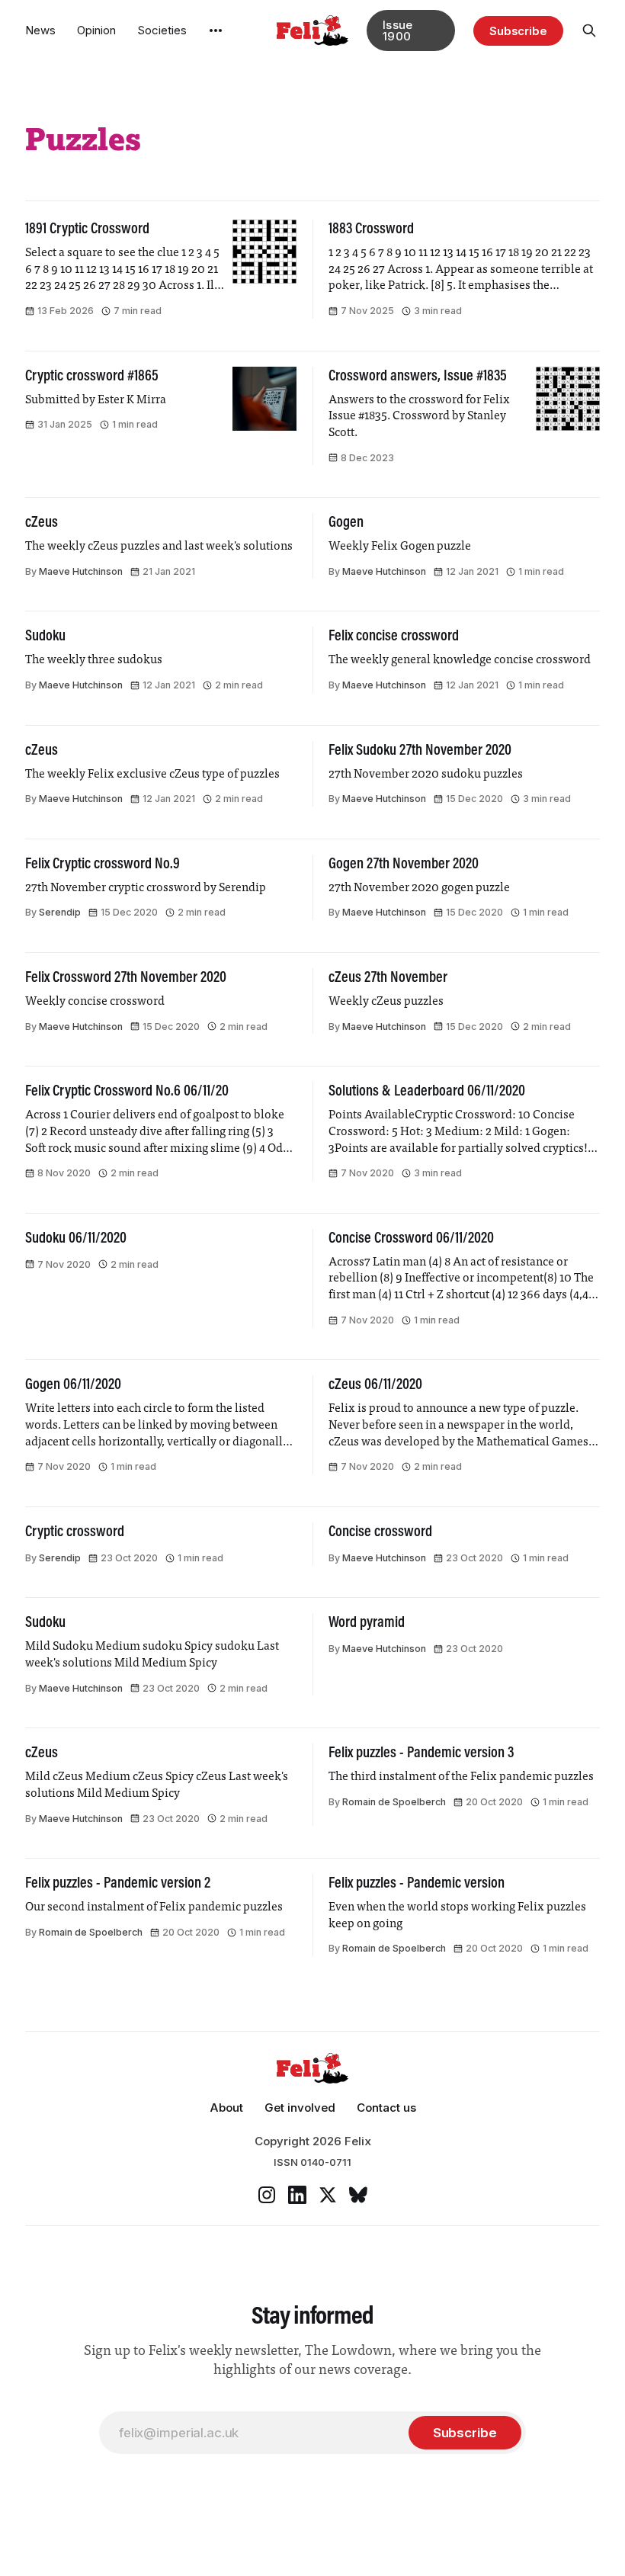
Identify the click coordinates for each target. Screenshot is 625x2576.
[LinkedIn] (297, 2195)
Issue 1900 (398, 30)
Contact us (386, 2108)
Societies (162, 30)
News (40, 30)
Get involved (300, 2108)
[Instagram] (267, 2195)
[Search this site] (589, 30)
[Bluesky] (358, 2195)
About (226, 2108)
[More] (216, 30)
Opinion (96, 30)
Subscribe (518, 31)
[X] (328, 2195)
